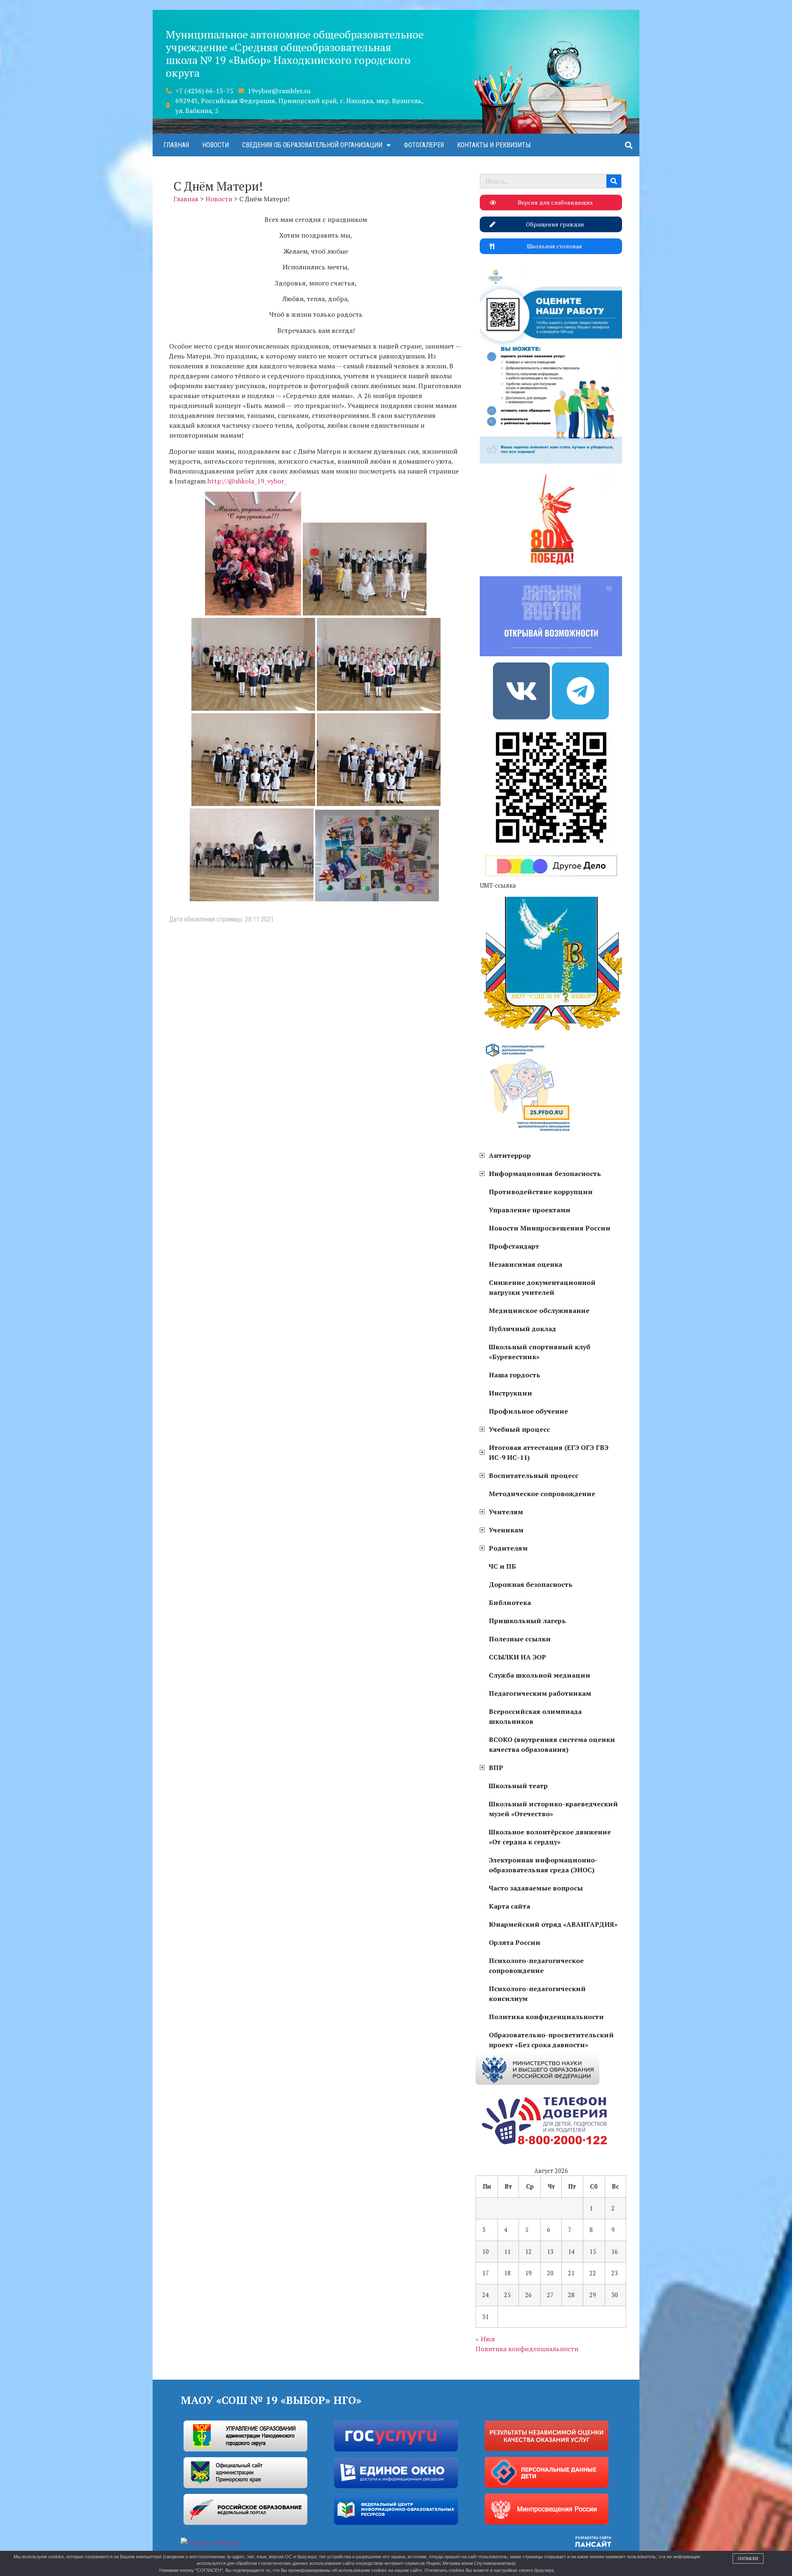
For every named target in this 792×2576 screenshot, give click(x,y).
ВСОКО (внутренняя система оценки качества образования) (552, 1744)
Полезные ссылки (520, 1639)
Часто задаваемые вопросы (536, 1888)
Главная (176, 145)
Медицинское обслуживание (539, 1310)
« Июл (485, 2339)
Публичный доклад (522, 1329)
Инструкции (510, 1393)
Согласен (748, 2558)
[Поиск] (614, 181)
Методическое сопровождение (542, 1494)
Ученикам (506, 1530)
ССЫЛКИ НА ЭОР (517, 1657)
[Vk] (521, 691)
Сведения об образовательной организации (312, 145)
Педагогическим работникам (540, 1693)
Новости (216, 145)
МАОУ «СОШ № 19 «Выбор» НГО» (271, 2400)
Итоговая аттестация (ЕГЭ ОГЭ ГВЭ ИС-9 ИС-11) (549, 1452)
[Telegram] (580, 691)
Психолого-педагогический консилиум (537, 1994)
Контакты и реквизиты (494, 145)
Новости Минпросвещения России (550, 1228)
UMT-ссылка (498, 885)
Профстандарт (514, 1246)
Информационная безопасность (545, 1174)
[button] (628, 145)
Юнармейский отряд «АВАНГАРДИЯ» (553, 1924)
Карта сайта (509, 1906)
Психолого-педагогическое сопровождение (536, 1966)
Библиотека (510, 1603)
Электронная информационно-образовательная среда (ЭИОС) (543, 1865)
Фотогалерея (424, 145)
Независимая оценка (526, 1264)
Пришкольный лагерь (527, 1621)
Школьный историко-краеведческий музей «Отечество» (553, 1809)
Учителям (506, 1512)
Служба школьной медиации (540, 1675)
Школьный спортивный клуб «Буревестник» (540, 1352)
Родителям (508, 1548)
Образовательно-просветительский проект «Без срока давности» (551, 2040)
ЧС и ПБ (502, 1566)
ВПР (496, 1768)
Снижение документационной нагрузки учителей (542, 1287)
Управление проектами (530, 1210)
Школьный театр (518, 1786)
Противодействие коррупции (541, 1192)
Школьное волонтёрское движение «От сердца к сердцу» (550, 1837)
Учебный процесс (519, 1429)
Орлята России (515, 1942)
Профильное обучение (528, 1411)
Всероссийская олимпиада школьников (535, 1716)
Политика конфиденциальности (546, 2017)
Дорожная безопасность (531, 1584)
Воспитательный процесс (534, 1475)
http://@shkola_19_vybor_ (248, 481)
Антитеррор (510, 1155)
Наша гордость (515, 1375)
